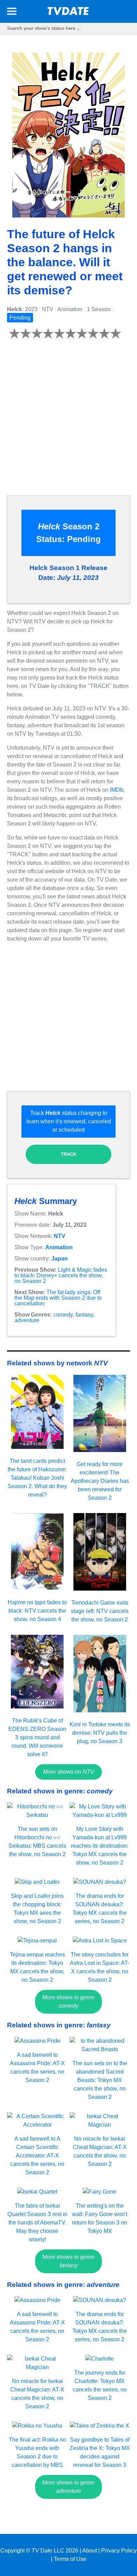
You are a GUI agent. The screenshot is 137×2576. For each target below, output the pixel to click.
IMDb (117, 790)
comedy (63, 1315)
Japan (60, 1259)
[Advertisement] (68, 421)
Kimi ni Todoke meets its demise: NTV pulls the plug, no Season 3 (100, 1733)
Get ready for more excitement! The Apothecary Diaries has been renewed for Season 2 (100, 1481)
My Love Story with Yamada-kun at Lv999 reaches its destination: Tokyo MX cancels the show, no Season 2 (100, 1846)
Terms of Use (70, 2559)
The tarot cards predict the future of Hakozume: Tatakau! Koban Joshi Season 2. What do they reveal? (37, 1478)
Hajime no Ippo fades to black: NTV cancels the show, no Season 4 (37, 1611)
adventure (27, 1320)
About (90, 2551)
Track (68, 1154)
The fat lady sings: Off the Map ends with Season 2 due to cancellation (58, 1298)
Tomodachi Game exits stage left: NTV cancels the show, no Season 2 (100, 1611)
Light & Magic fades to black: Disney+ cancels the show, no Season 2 (61, 1275)
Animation (59, 1247)
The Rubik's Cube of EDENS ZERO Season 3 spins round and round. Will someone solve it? (37, 1737)
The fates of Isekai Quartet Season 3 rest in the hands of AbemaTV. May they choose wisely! (37, 2223)
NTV (60, 1236)
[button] (12, 12)
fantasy (84, 1315)
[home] (68, 13)
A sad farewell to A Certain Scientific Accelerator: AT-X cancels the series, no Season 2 (37, 2156)
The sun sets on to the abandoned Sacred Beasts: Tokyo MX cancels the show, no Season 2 (100, 2080)
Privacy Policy (119, 2551)
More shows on (69, 1772)
